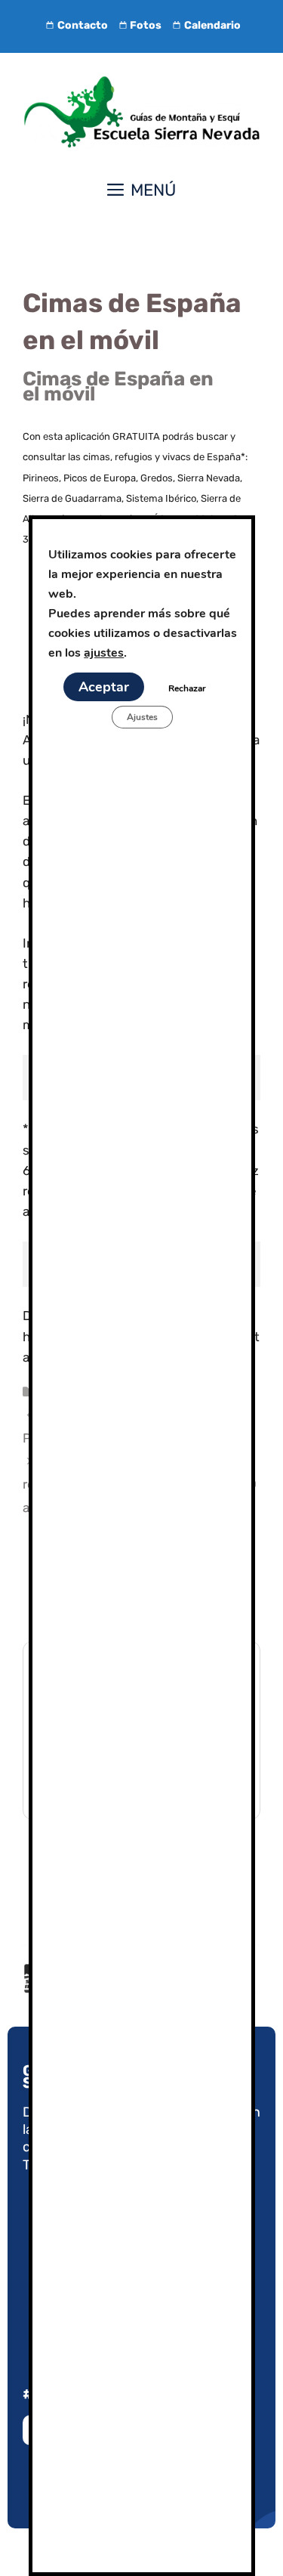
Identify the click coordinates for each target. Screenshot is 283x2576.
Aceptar (103, 687)
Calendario (212, 25)
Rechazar (186, 688)
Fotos (146, 25)
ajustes (104, 653)
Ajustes (141, 717)
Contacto (83, 25)
